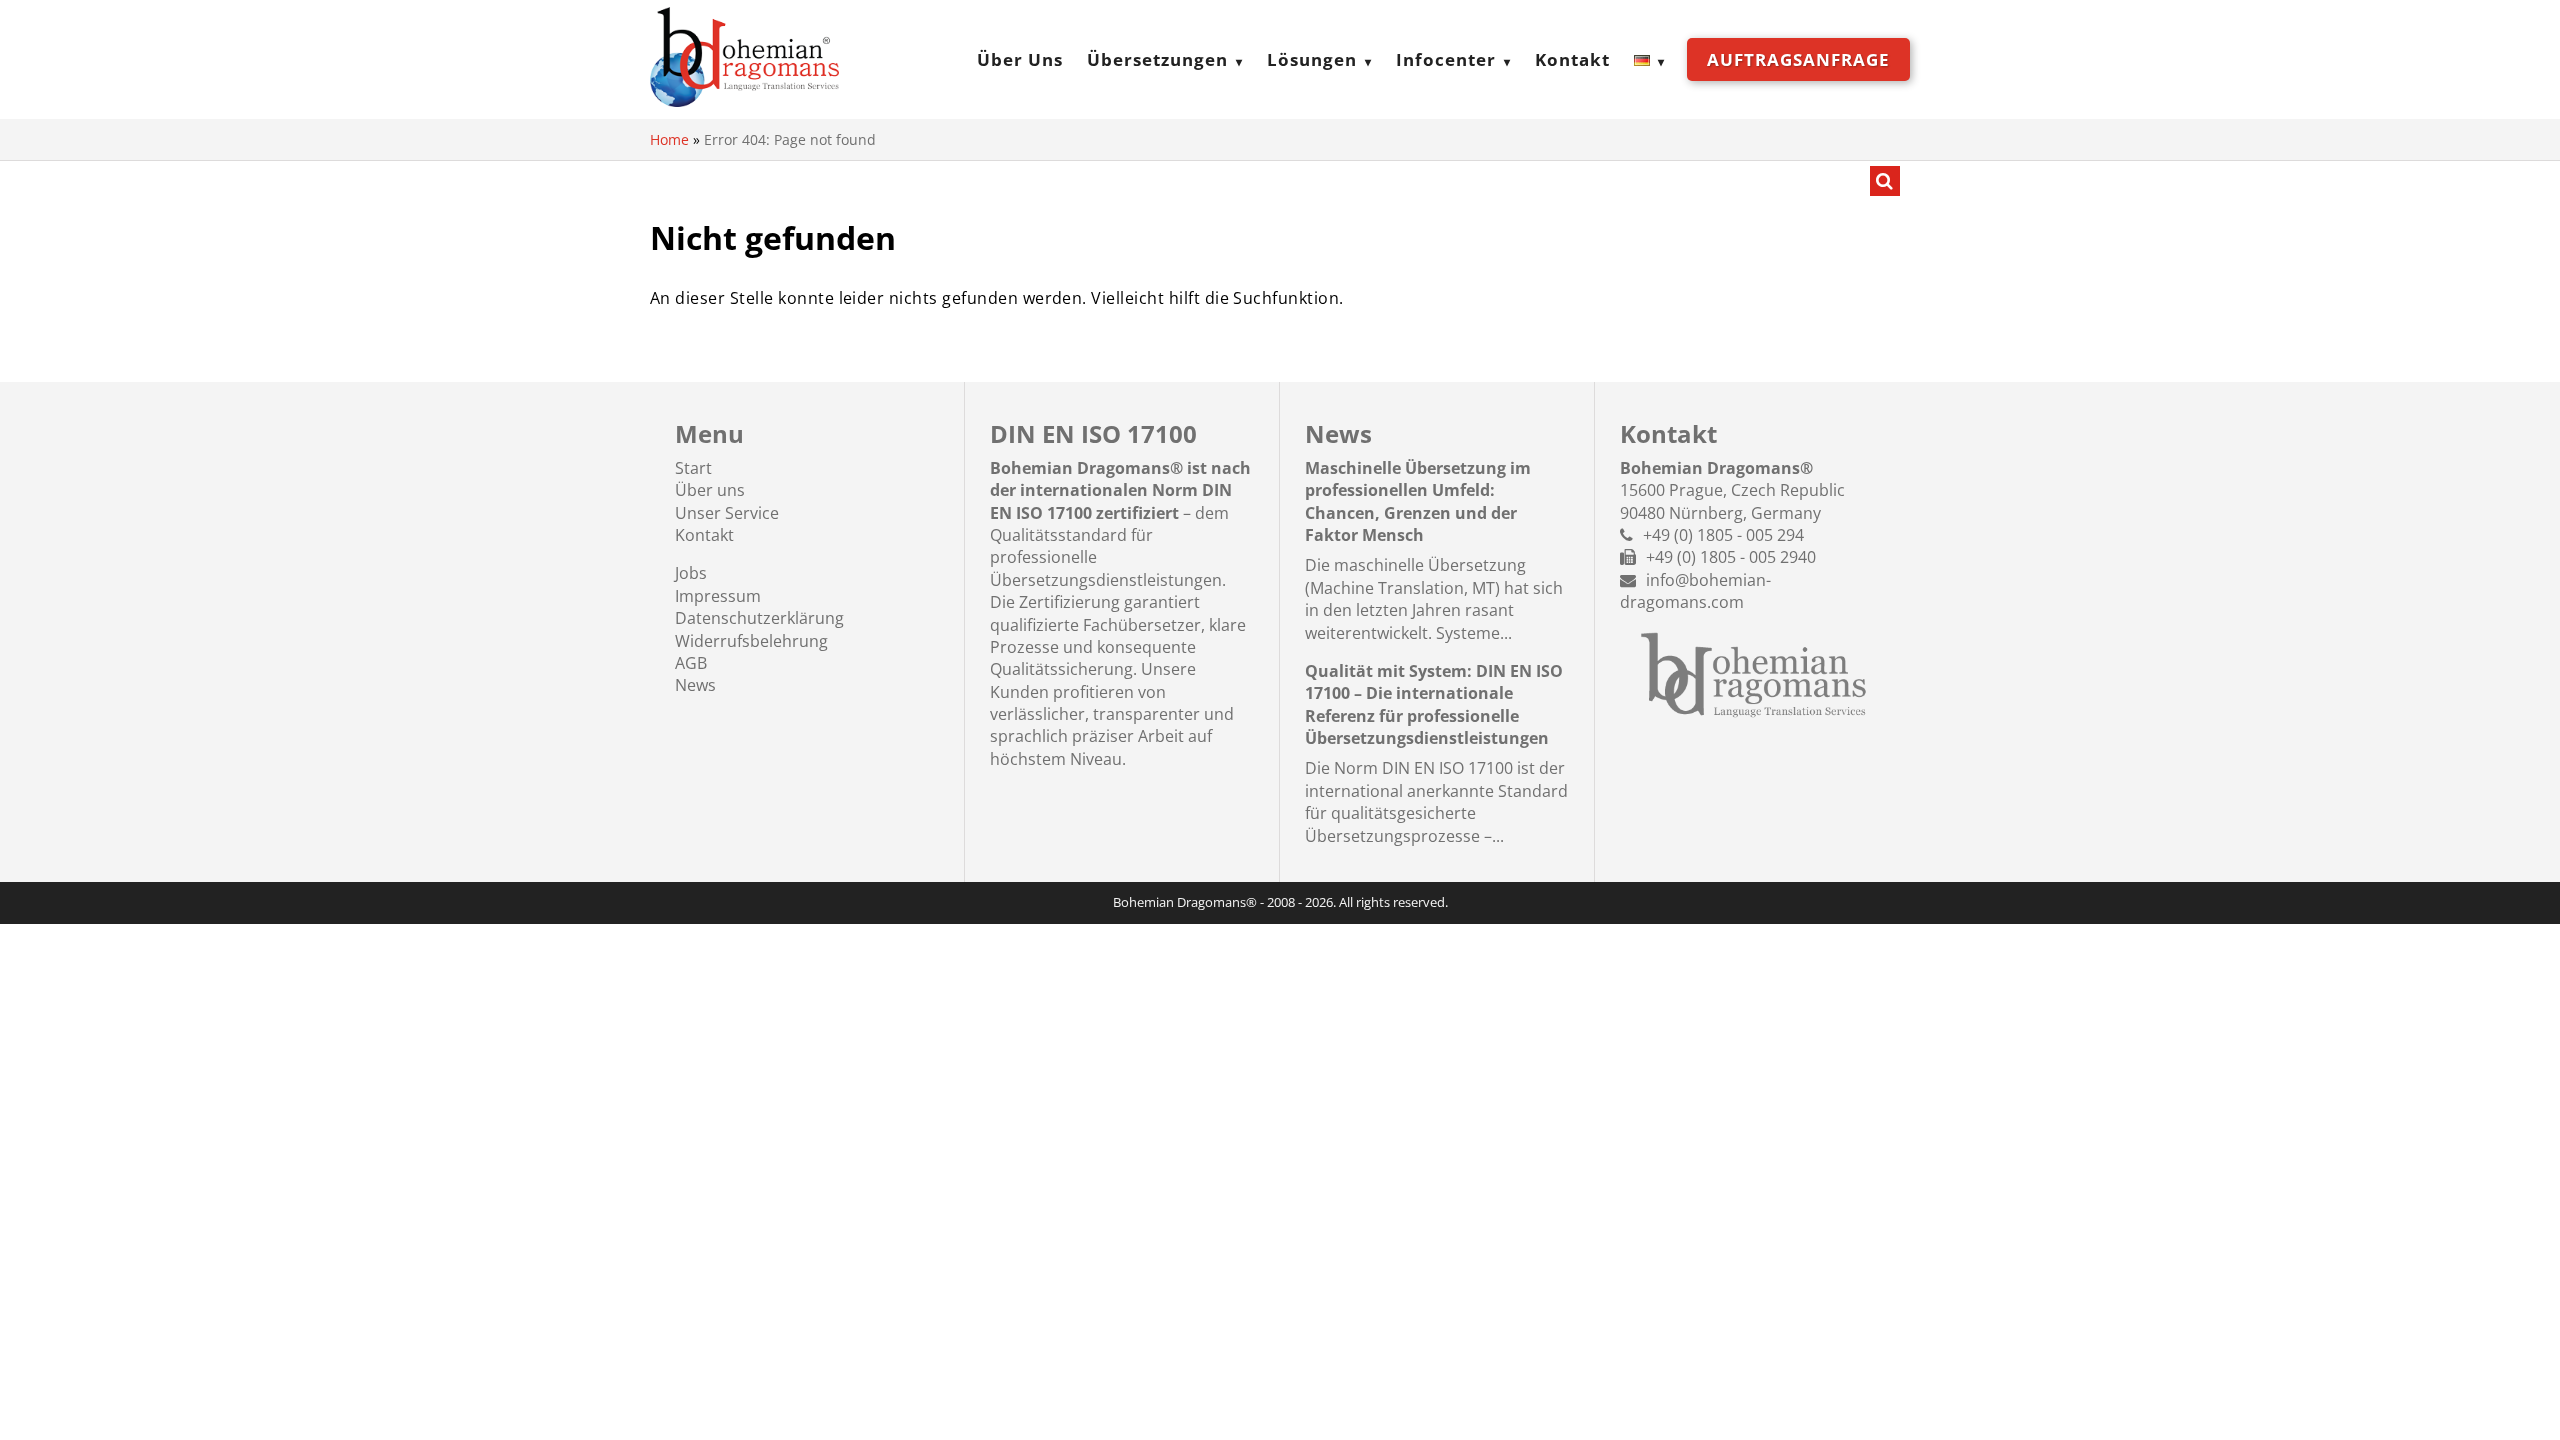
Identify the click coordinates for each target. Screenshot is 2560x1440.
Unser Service (727, 513)
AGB (691, 663)
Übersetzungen (1157, 59)
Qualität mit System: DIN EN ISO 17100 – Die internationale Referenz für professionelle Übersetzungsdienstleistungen (1434, 704)
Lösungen (1312, 59)
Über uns (710, 490)
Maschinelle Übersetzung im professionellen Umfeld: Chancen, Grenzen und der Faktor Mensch (1418, 501)
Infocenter (1446, 59)
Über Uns (1020, 59)
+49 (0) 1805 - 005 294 (1723, 535)
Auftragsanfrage (1798, 59)
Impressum (718, 596)
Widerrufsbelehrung (751, 641)
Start (693, 468)
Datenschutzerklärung (759, 618)
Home (669, 139)
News (695, 685)
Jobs (691, 573)
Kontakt (1572, 59)
